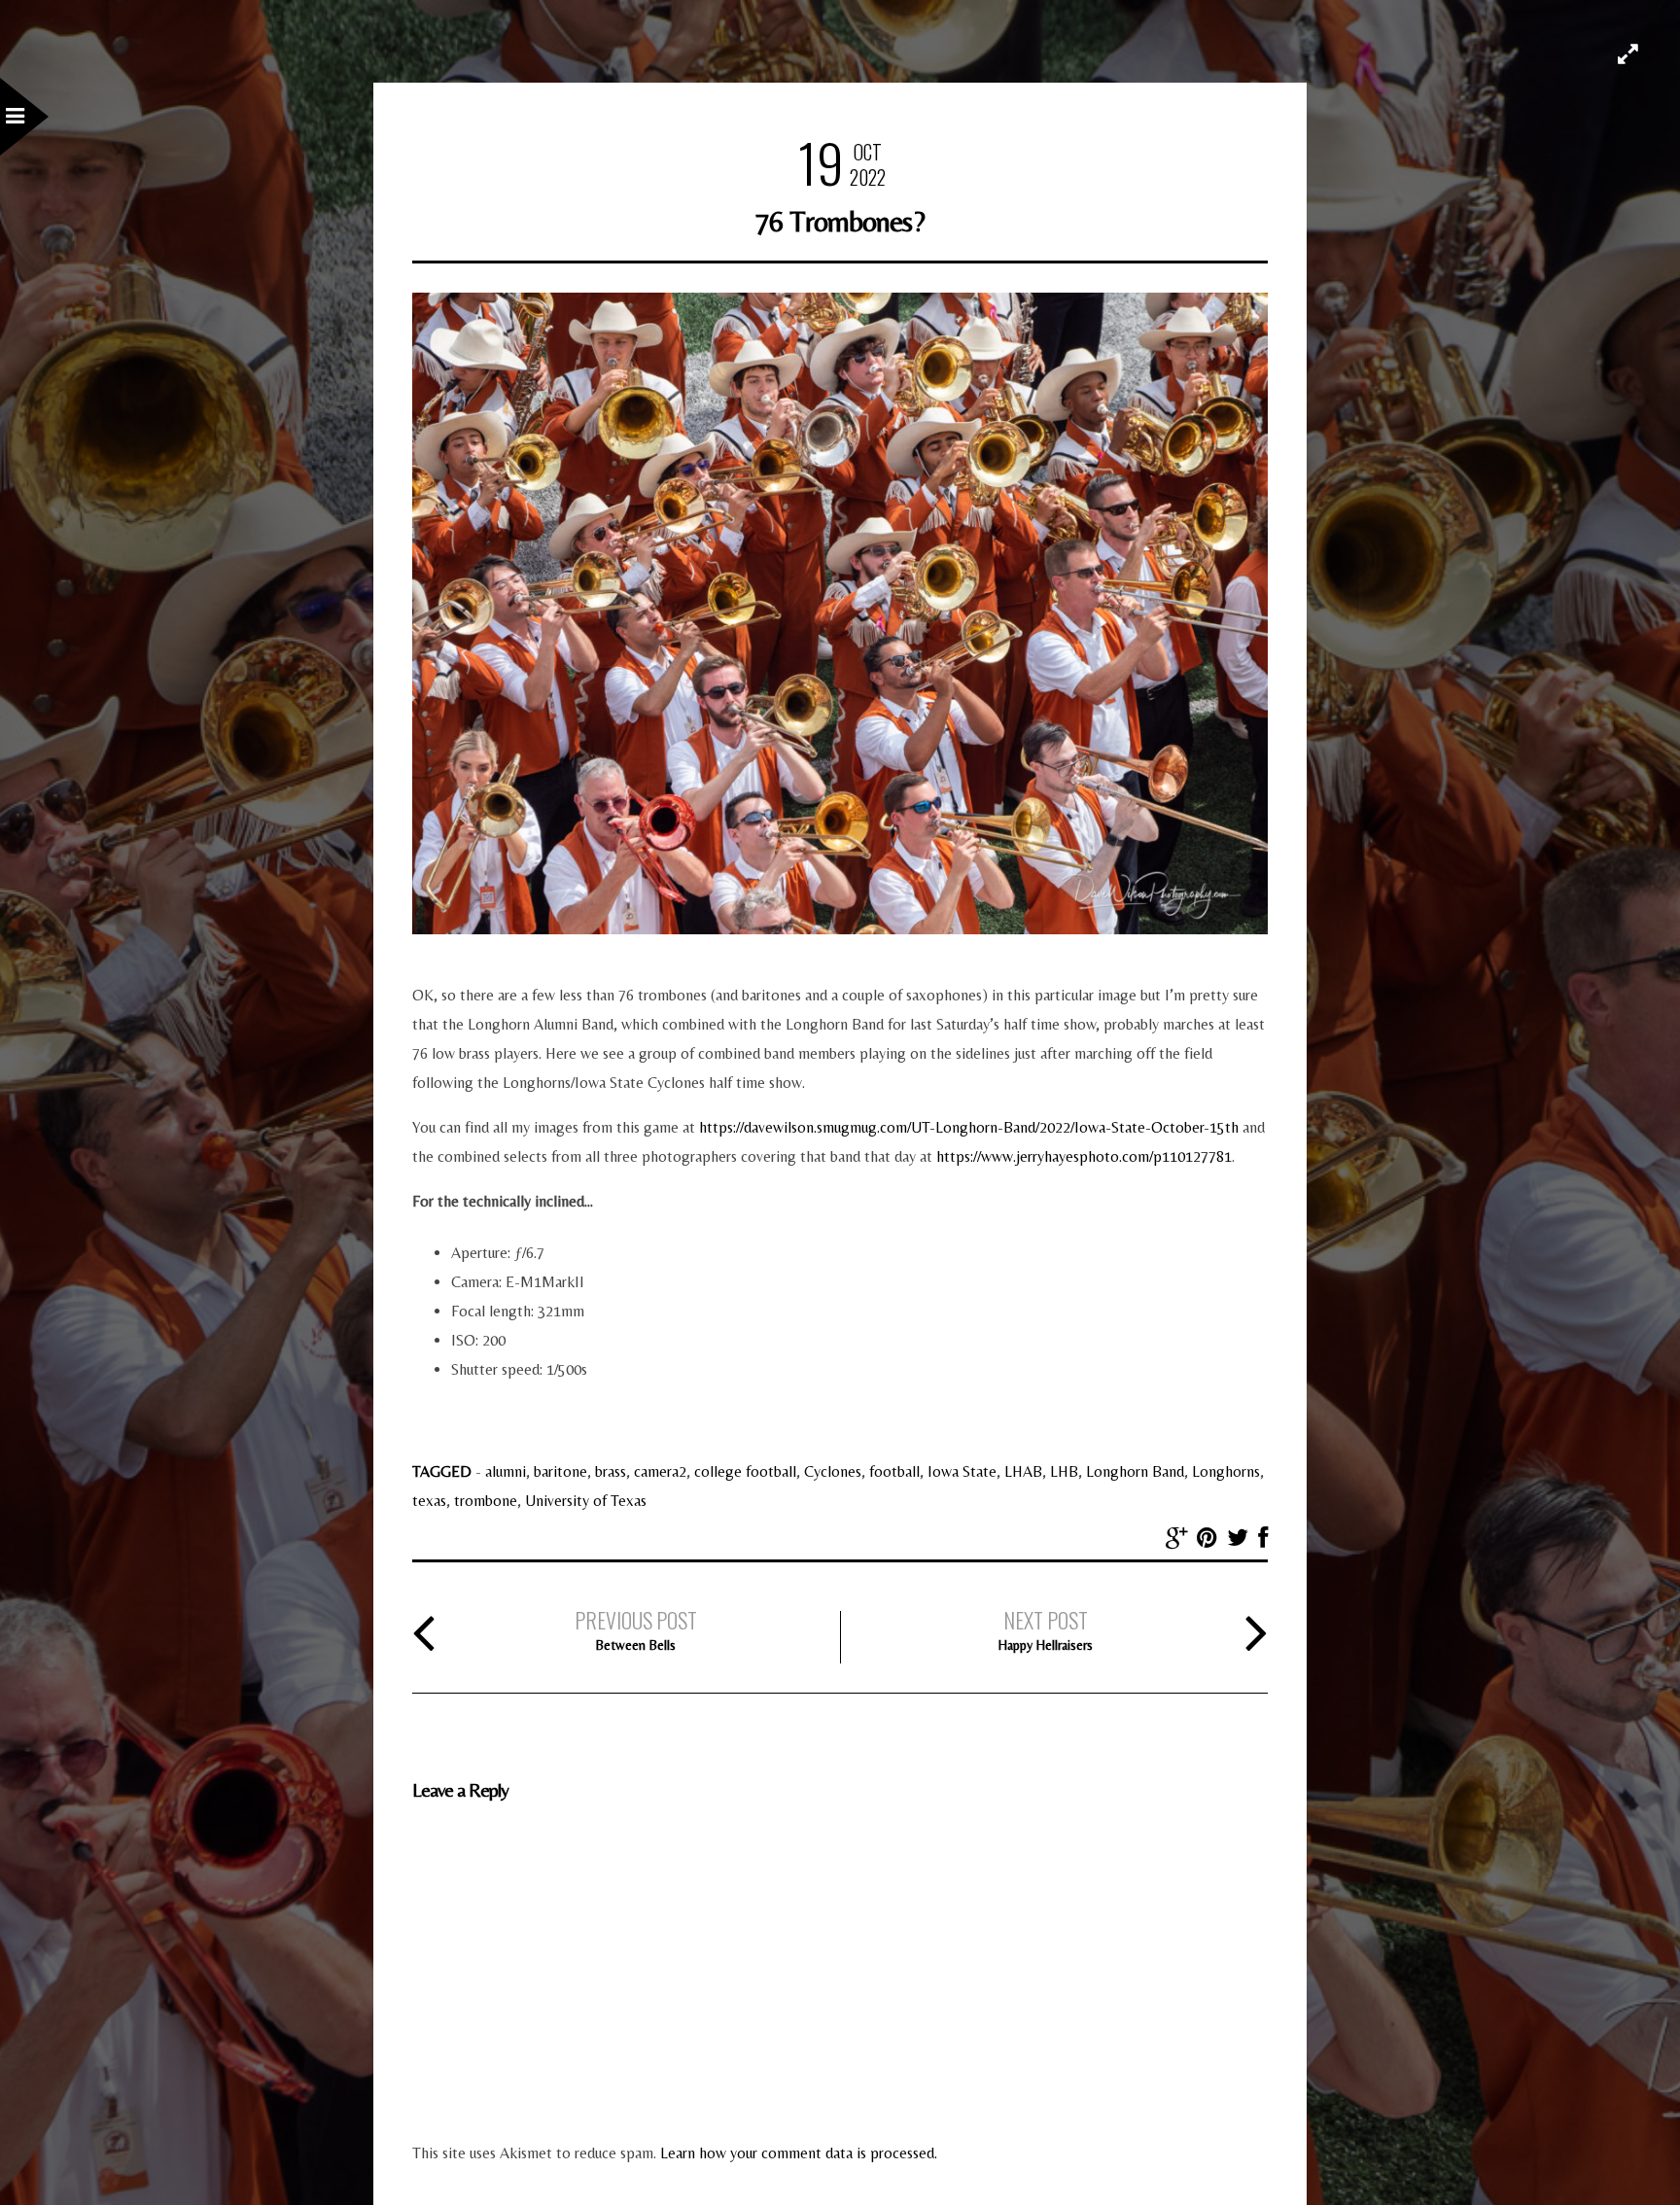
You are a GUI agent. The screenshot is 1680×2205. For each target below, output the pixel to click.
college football (745, 1471)
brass (611, 1471)
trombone (486, 1501)
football (894, 1471)
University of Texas (586, 1501)
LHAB (1023, 1471)
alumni (506, 1471)
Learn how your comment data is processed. (799, 2153)
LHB (1064, 1471)
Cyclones (833, 1471)
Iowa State (962, 1471)
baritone (560, 1471)
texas (429, 1501)
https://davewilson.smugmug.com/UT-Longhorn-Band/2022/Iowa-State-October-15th (969, 1127)
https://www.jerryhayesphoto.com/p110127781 (1084, 1156)
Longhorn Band (1135, 1471)
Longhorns (1226, 1471)
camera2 (660, 1471)
